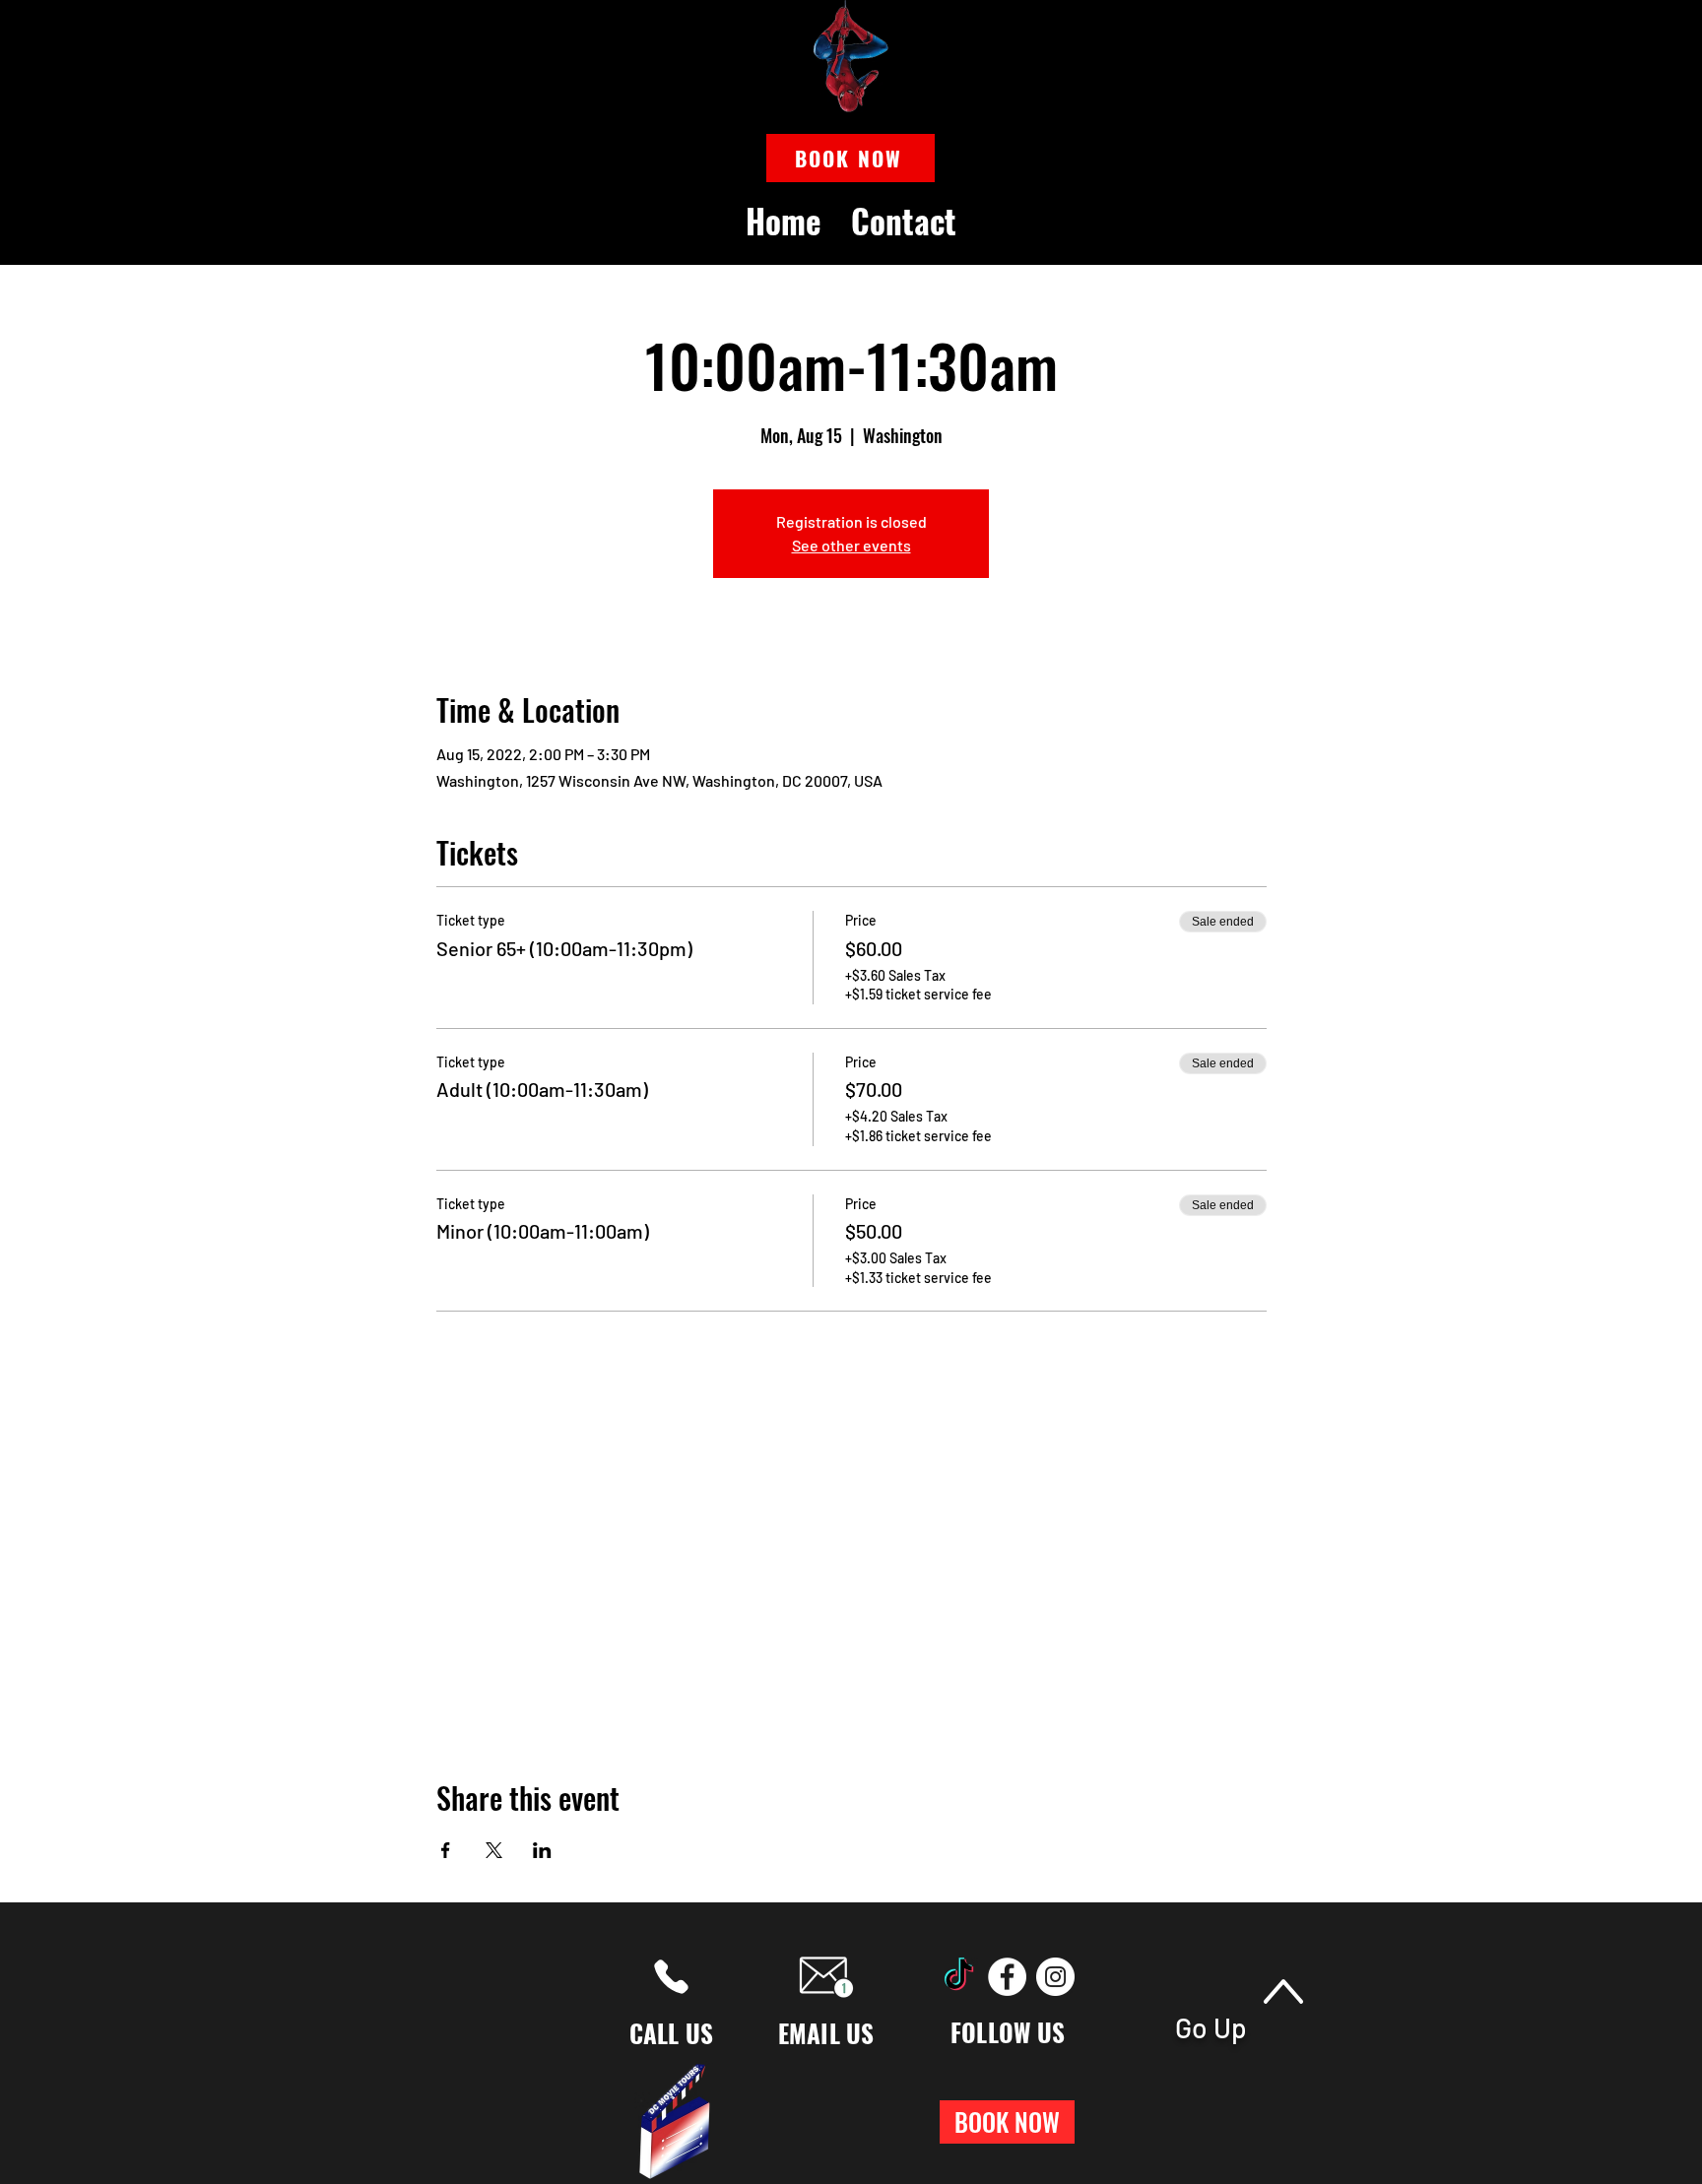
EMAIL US (826, 2033)
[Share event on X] (494, 1850)
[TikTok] (959, 1977)
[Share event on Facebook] (446, 1850)
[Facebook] (1007, 1977)
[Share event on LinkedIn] (542, 1850)
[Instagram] (1055, 1977)
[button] (851, 158)
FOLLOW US (1008, 2032)
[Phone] (671, 1977)
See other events (851, 545)
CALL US (672, 2033)
